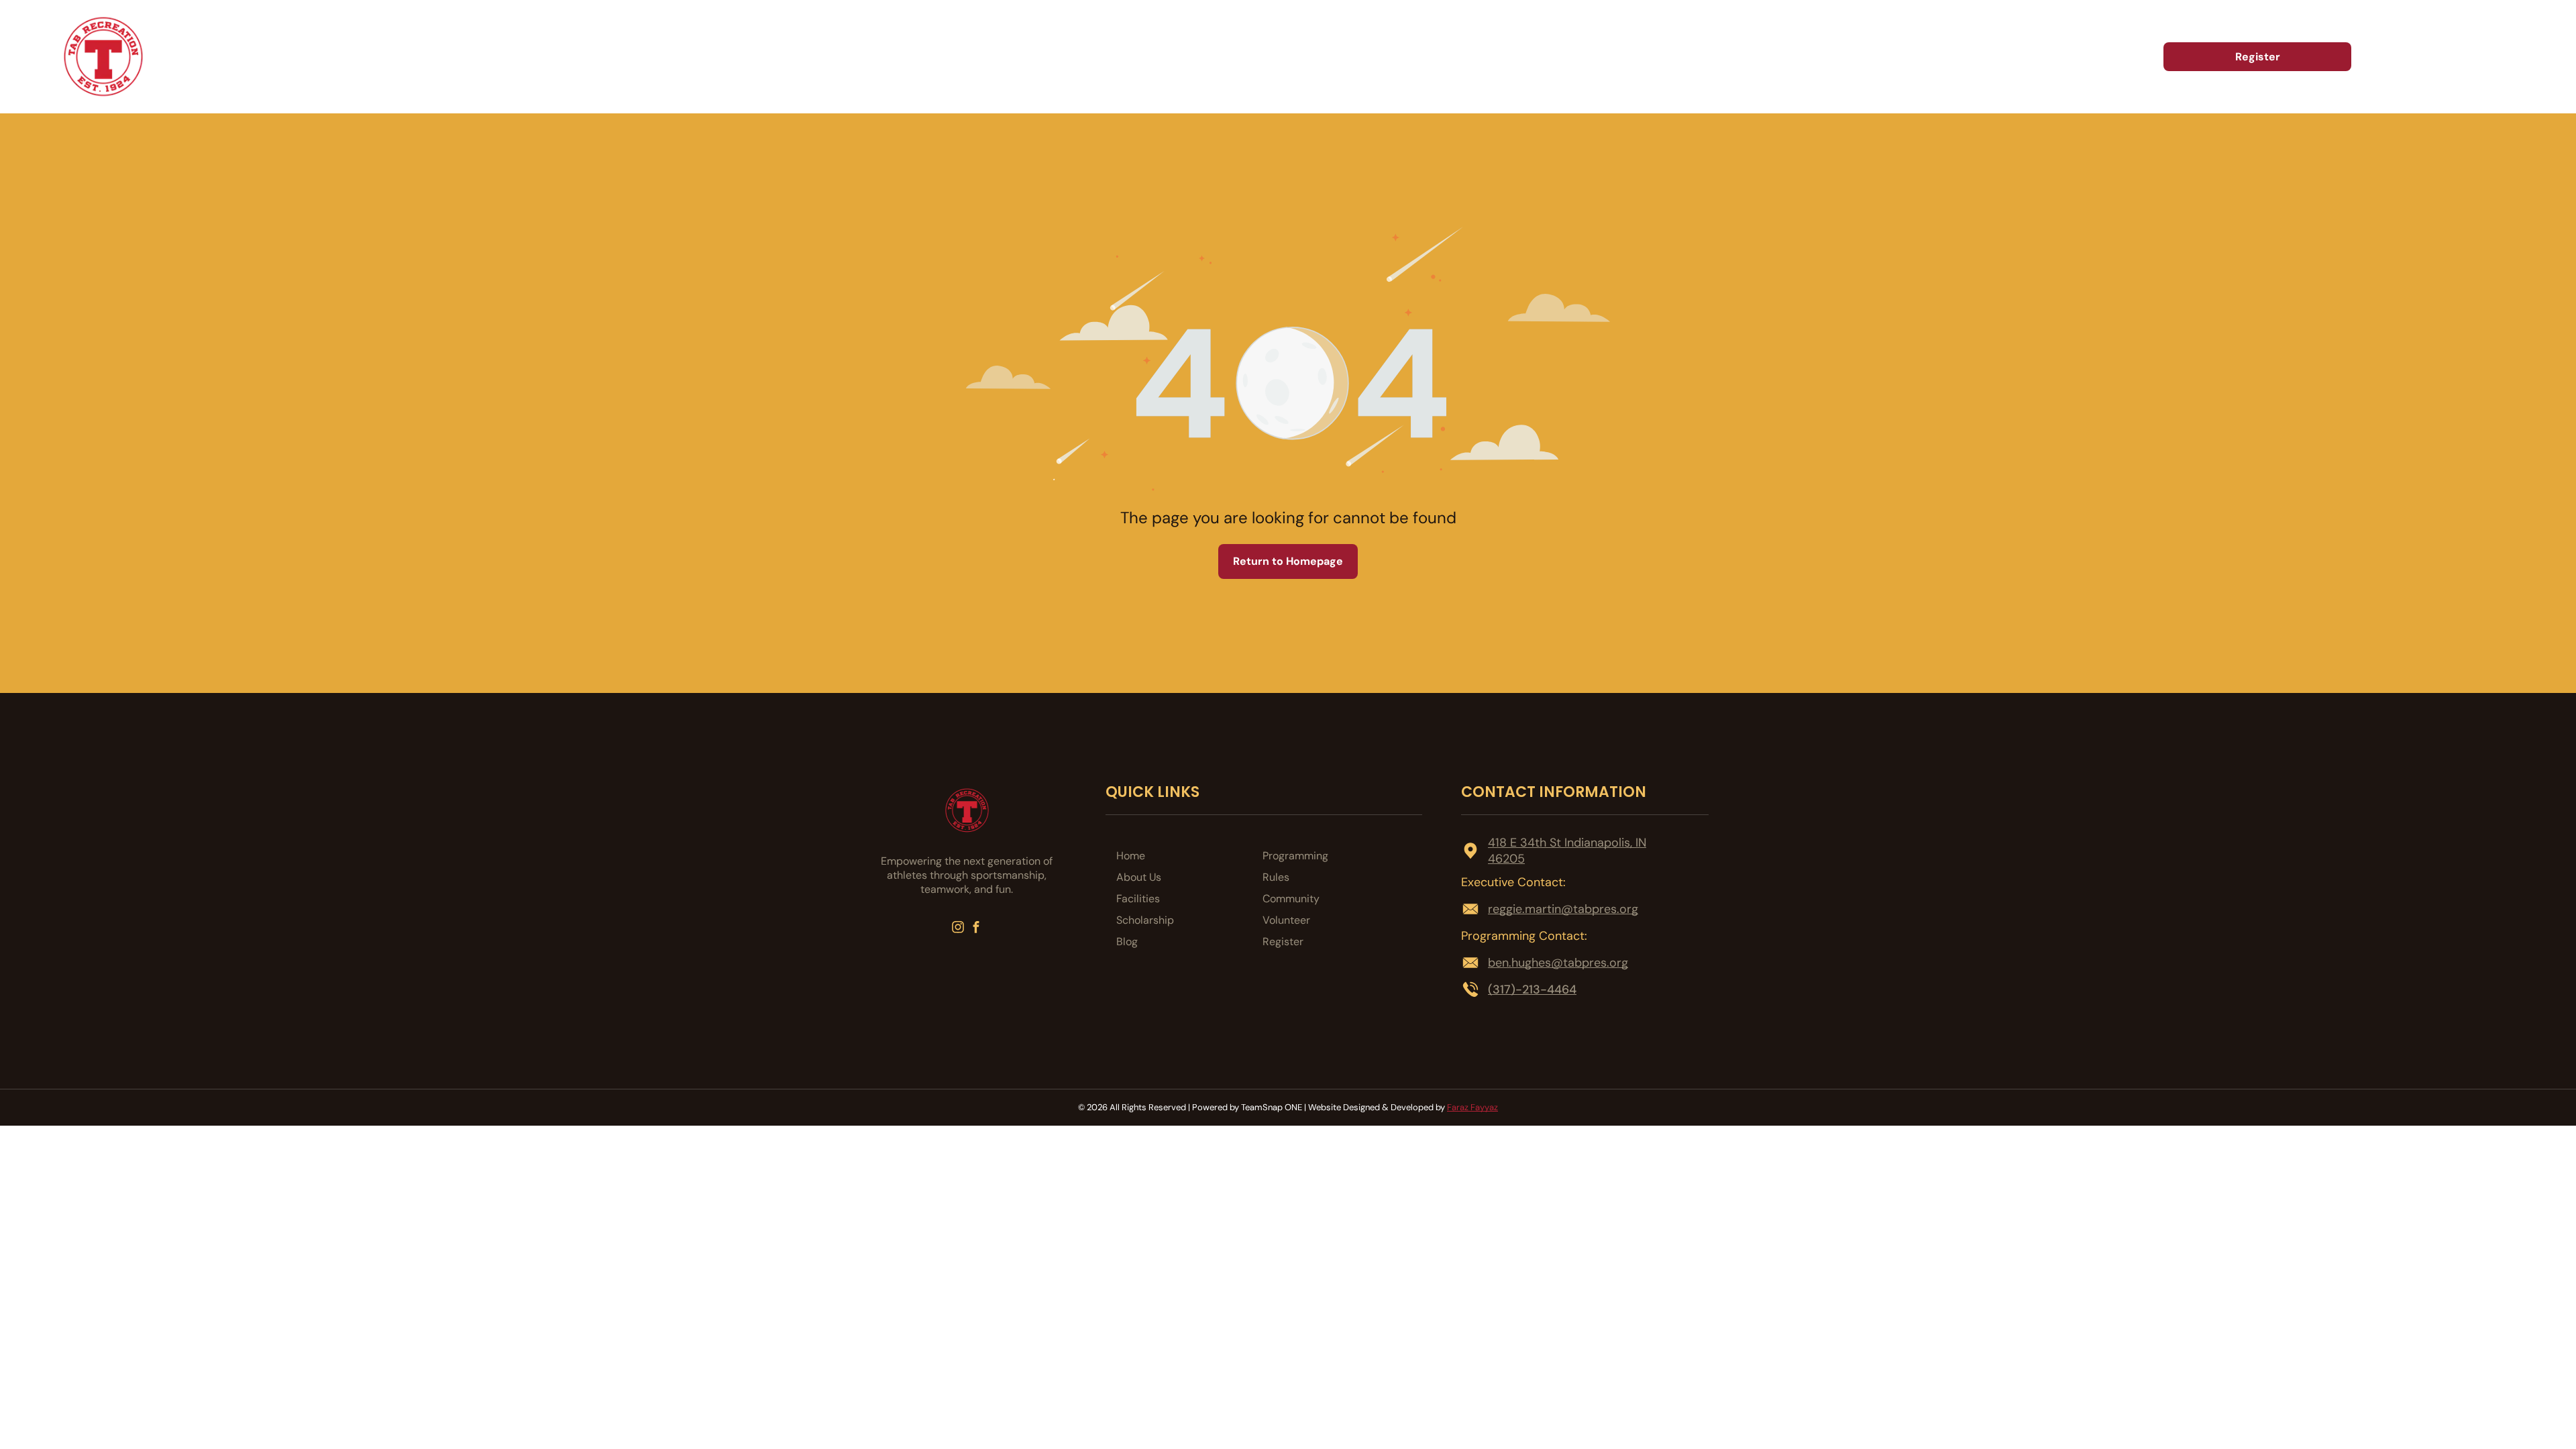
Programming (1295, 856)
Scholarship (1145, 920)
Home (1131, 856)
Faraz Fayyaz (1472, 1107)
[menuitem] (1748, 57)
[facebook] (976, 928)
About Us (1139, 877)
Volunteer (1286, 920)
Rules (1276, 877)
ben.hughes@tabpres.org (1558, 963)
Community (1291, 899)
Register (1283, 942)
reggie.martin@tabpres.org (1563, 909)
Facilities (1138, 899)
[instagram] (958, 928)
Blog (1127, 942)
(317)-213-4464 (1532, 989)
